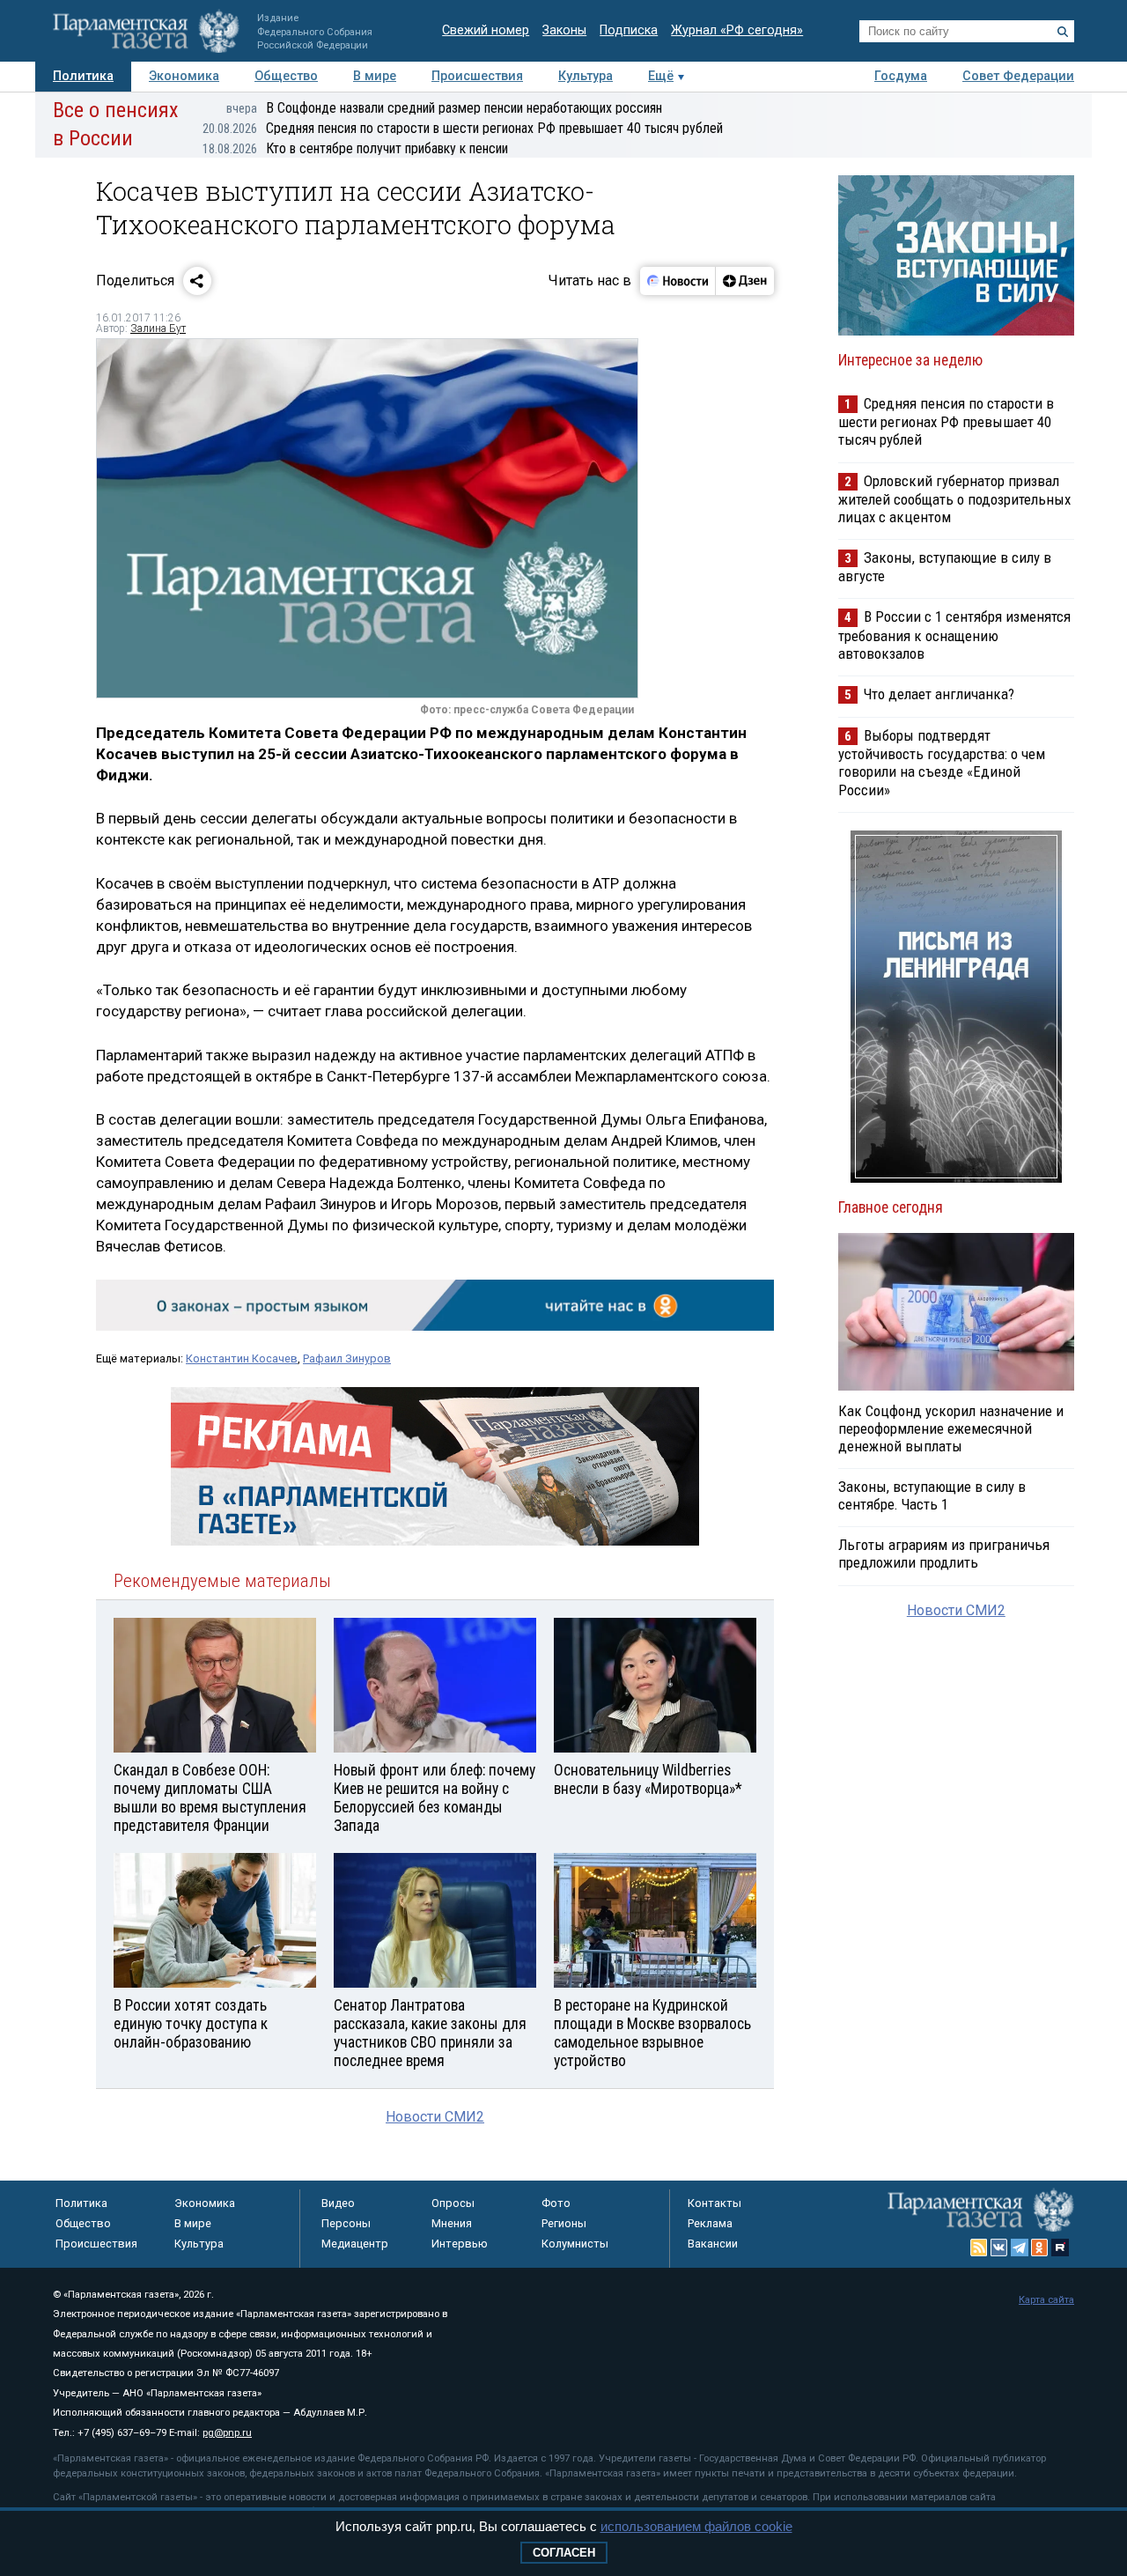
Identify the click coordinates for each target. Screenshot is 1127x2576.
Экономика (184, 76)
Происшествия (477, 76)
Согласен (564, 2553)
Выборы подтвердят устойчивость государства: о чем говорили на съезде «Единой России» (942, 762)
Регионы (564, 2223)
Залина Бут (158, 328)
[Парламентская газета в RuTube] (1060, 2248)
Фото (556, 2203)
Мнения (452, 2223)
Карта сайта (1046, 2300)
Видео (338, 2203)
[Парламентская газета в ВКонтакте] (999, 2248)
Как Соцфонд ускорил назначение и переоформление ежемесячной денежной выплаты (951, 1428)
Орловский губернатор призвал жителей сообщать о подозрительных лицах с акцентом (954, 499)
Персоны (346, 2223)
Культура (586, 76)
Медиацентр (355, 2244)
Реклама (710, 2223)
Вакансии (713, 2244)
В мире (375, 76)
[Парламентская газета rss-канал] (979, 2248)
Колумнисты (575, 2244)
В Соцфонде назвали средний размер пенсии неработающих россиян (444, 108)
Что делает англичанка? (939, 694)
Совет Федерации (1018, 76)
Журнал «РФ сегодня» (737, 30)
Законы (564, 30)
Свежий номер (486, 30)
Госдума (901, 76)
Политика (83, 76)
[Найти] (1063, 32)
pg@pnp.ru (227, 2433)
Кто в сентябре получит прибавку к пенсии (355, 148)
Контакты (715, 2203)
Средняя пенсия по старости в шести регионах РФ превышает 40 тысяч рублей (463, 128)
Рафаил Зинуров (347, 1358)
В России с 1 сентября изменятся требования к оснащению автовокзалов (954, 635)
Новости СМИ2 (435, 2117)
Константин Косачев (242, 1358)
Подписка (629, 30)
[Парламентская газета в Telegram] (1020, 2248)
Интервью (460, 2244)
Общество (286, 76)
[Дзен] (744, 281)
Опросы (453, 2203)
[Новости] (678, 281)
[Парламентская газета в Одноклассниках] (1040, 2248)
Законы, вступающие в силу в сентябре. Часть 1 (932, 1495)
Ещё (661, 76)
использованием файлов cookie (696, 2526)
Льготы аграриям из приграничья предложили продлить (944, 1554)
